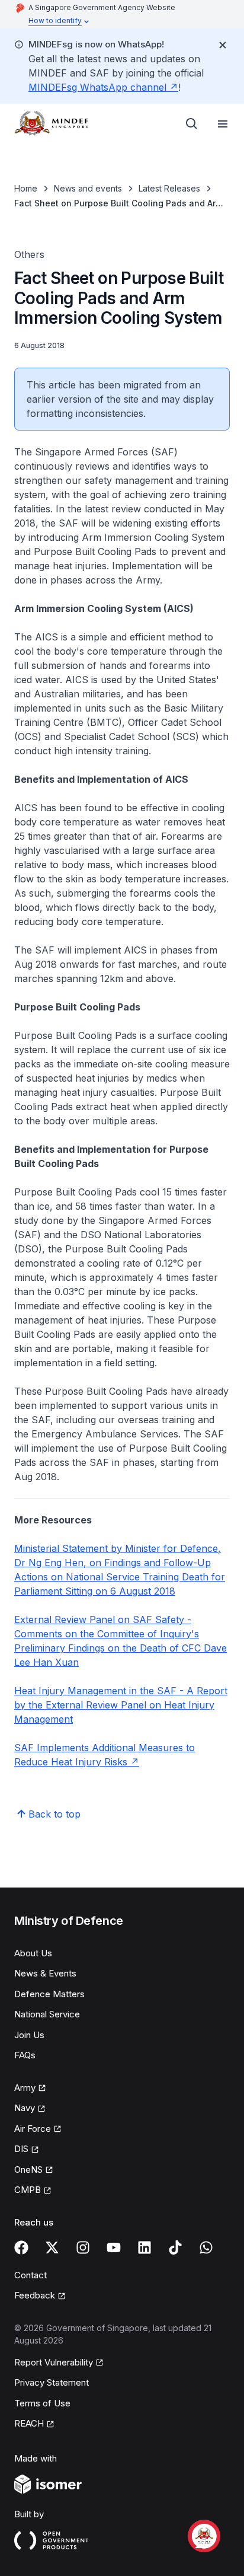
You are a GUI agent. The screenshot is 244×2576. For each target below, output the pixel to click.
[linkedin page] (145, 2247)
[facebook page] (21, 2247)
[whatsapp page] (206, 2247)
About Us (33, 1953)
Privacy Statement (52, 2382)
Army (25, 2088)
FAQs (25, 2055)
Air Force (33, 2129)
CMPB (28, 2190)
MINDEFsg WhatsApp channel (97, 87)
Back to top (54, 1814)
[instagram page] (83, 2247)
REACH (29, 2423)
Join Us (29, 2035)
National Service (47, 2014)
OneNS (28, 2169)
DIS (21, 2149)
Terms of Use (42, 2403)
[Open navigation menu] (223, 124)
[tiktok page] (175, 2247)
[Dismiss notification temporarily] (223, 45)
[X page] (52, 2247)
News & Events (45, 1973)
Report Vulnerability (54, 2362)
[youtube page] (114, 2247)
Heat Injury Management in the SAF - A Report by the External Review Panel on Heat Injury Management (121, 1705)
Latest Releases (169, 188)
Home (26, 188)
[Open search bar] (192, 124)
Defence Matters (49, 1994)
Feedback (35, 2295)
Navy (25, 2108)
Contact (30, 2275)
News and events (88, 188)
